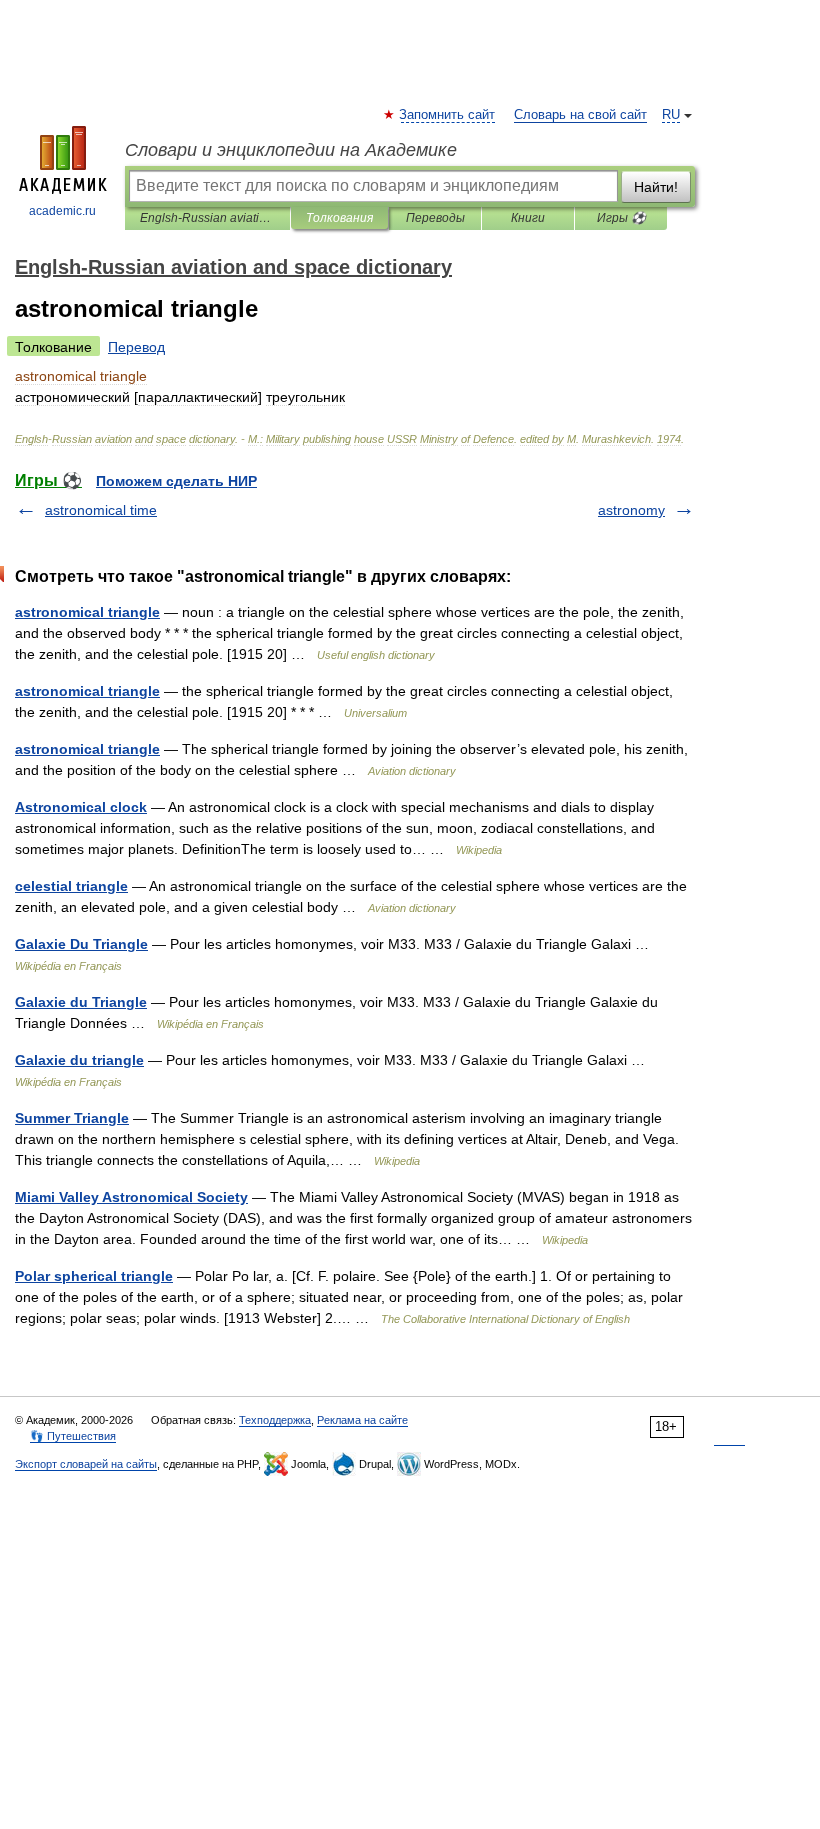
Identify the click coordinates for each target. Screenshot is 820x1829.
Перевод (136, 347)
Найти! (656, 187)
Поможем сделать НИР (176, 481)
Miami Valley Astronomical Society (131, 1197)
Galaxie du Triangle (81, 1002)
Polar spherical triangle (94, 1276)
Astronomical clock (81, 807)
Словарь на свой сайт (580, 115)
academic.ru (62, 211)
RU (671, 115)
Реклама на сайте (362, 1420)
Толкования (339, 218)
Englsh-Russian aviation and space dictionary (207, 218)
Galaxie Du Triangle (81, 944)
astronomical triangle (87, 612)
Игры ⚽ (621, 218)
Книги (528, 218)
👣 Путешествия (73, 1436)
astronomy (631, 510)
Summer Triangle (72, 1118)
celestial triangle (71, 886)
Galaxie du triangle (79, 1060)
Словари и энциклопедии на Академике (291, 150)
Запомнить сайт (448, 115)
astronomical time (101, 510)
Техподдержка (275, 1420)
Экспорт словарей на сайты (86, 1464)
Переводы (435, 218)
